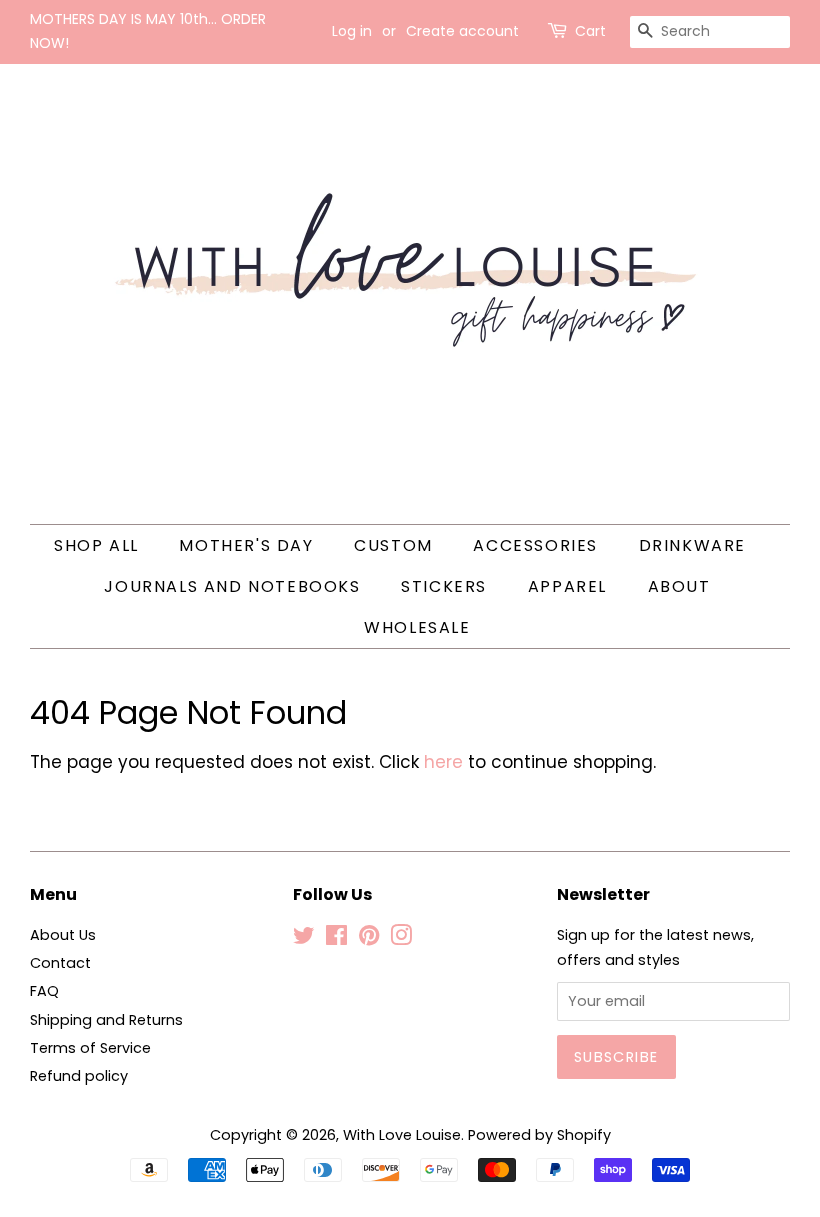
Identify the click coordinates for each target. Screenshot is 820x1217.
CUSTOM (393, 545)
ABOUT (679, 586)
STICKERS (444, 586)
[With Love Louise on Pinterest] (369, 939)
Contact (60, 963)
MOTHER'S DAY (246, 545)
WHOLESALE (417, 627)
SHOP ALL (96, 545)
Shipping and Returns (106, 1020)
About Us (63, 935)
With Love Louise (402, 1135)
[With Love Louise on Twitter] (304, 939)
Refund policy (79, 1076)
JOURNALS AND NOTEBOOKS (232, 586)
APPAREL (567, 586)
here (443, 762)
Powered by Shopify (539, 1135)
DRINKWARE (692, 545)
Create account (462, 31)
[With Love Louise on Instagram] (401, 939)
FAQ (44, 991)
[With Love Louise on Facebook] (336, 939)
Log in (352, 31)
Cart (590, 31)
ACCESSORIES (535, 545)
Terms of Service (90, 1048)
